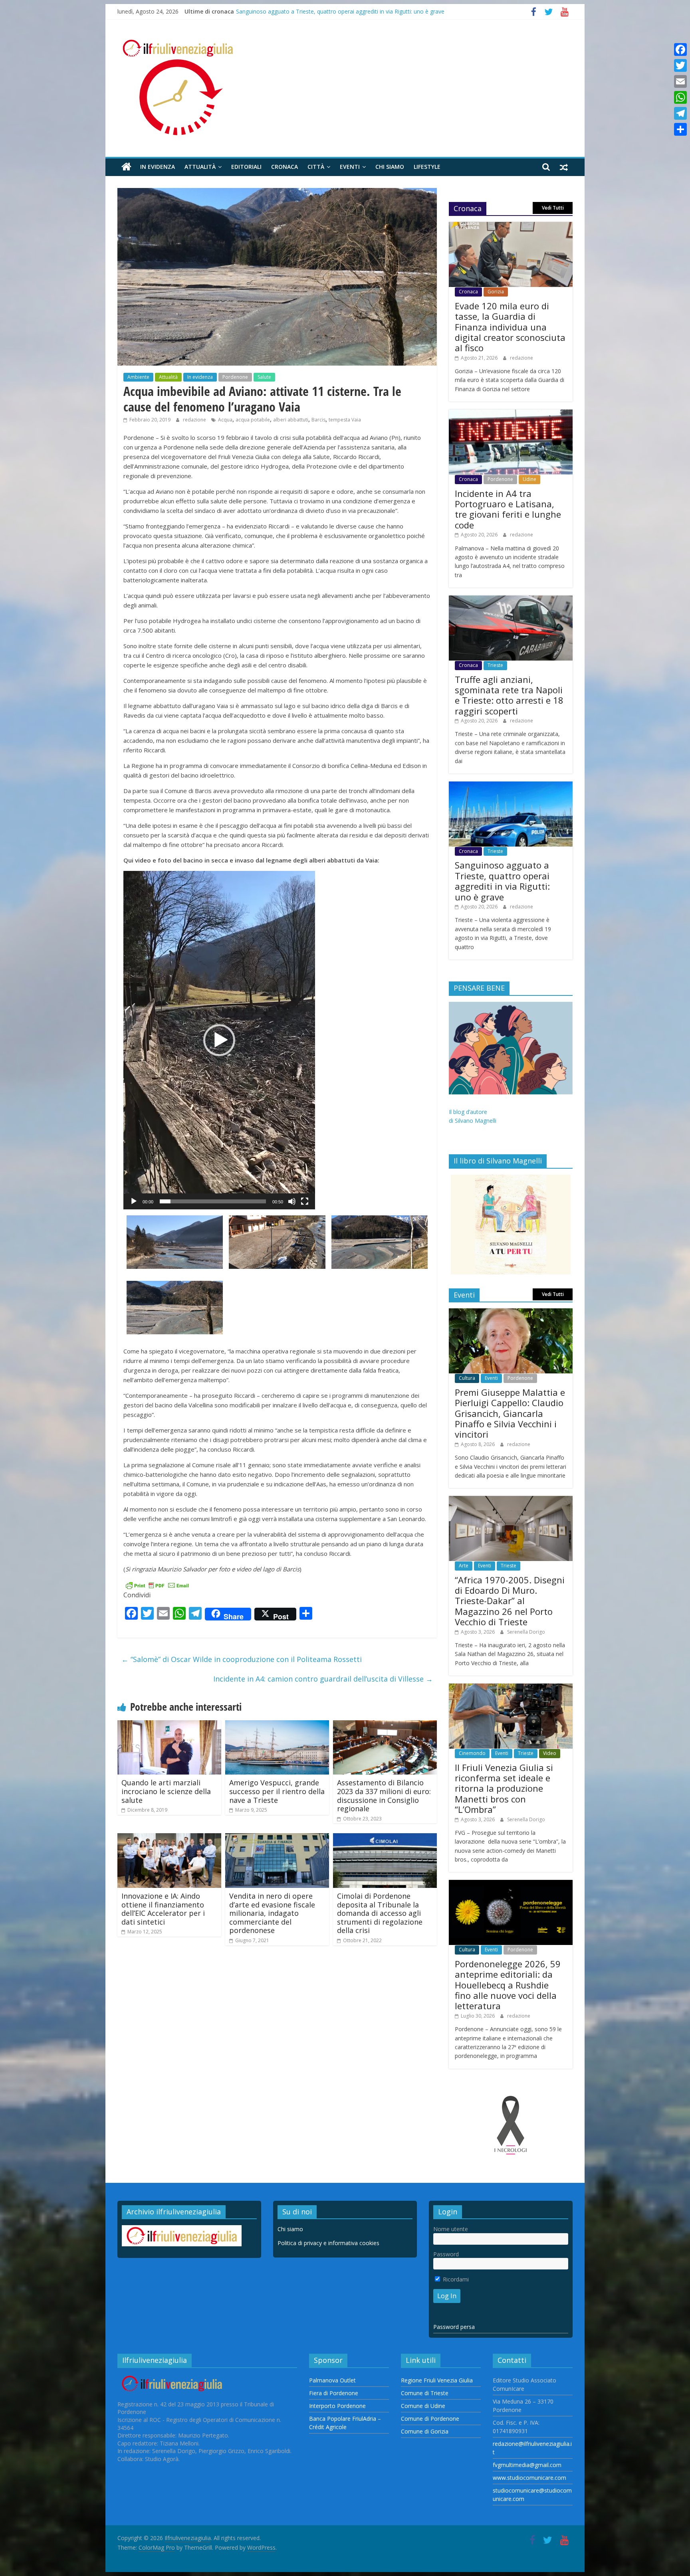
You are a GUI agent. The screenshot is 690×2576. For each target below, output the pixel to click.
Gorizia (496, 292)
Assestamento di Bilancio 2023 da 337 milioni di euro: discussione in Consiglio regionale (384, 1795)
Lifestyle (427, 167)
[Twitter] (680, 65)
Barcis (318, 420)
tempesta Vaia (345, 420)
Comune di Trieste (425, 2393)
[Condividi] (680, 129)
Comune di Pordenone (430, 2419)
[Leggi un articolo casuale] (564, 167)
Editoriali (246, 167)
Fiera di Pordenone (334, 2393)
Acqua (225, 420)
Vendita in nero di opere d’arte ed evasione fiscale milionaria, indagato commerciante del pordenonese (272, 1913)
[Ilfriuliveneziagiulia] (126, 167)
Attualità (200, 167)
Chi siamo (390, 167)
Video (550, 1753)
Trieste (495, 665)
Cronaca (285, 167)
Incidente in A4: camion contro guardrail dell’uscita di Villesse (323, 1679)
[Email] (680, 81)
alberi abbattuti (291, 420)
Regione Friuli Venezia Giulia (437, 2380)
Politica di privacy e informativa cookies (328, 2243)
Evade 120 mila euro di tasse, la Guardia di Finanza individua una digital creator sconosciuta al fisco (510, 327)
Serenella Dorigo (526, 1632)
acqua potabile (253, 420)
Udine (529, 479)
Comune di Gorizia (425, 2431)
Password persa (454, 2327)
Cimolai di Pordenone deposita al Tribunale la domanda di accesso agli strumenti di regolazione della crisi (380, 1913)
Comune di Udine (423, 2406)
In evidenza (158, 167)
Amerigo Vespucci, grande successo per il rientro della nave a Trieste (277, 1791)
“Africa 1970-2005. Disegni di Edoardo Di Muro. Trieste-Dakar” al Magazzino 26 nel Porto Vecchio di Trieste (510, 1601)
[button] (219, 1040)
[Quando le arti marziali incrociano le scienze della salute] (169, 1725)
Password (446, 2254)
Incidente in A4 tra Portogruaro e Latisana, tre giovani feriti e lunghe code (508, 509)
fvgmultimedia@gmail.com (527, 2465)
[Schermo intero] (305, 1201)
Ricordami (455, 2279)
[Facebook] (680, 49)
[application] (219, 1040)
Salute (264, 377)
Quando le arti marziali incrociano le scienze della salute (166, 1791)
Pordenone (235, 377)
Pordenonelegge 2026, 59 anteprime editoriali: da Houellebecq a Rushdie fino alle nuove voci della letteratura (508, 1985)
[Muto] (292, 1201)
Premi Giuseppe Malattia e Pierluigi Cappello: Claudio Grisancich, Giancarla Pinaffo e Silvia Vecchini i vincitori (510, 1413)
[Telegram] (680, 113)
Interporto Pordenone (337, 2406)
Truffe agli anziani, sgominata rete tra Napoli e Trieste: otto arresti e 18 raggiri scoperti (348, 11)
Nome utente (451, 2229)
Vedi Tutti (553, 208)
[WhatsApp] (680, 97)
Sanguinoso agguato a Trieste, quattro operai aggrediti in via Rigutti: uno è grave (502, 881)
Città (316, 167)
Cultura (467, 1378)
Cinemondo (472, 1753)
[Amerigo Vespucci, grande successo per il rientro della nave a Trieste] (277, 1725)
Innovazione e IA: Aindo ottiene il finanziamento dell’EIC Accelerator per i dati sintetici (163, 1909)
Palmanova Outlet (332, 2380)
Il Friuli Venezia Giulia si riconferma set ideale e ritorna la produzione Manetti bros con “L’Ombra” (504, 1789)
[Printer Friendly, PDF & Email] (157, 1585)
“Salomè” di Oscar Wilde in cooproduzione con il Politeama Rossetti (242, 1659)
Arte (464, 1566)
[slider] (213, 1201)
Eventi (350, 167)
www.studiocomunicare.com (529, 2478)
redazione (195, 420)
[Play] (134, 1201)
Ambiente (138, 377)
